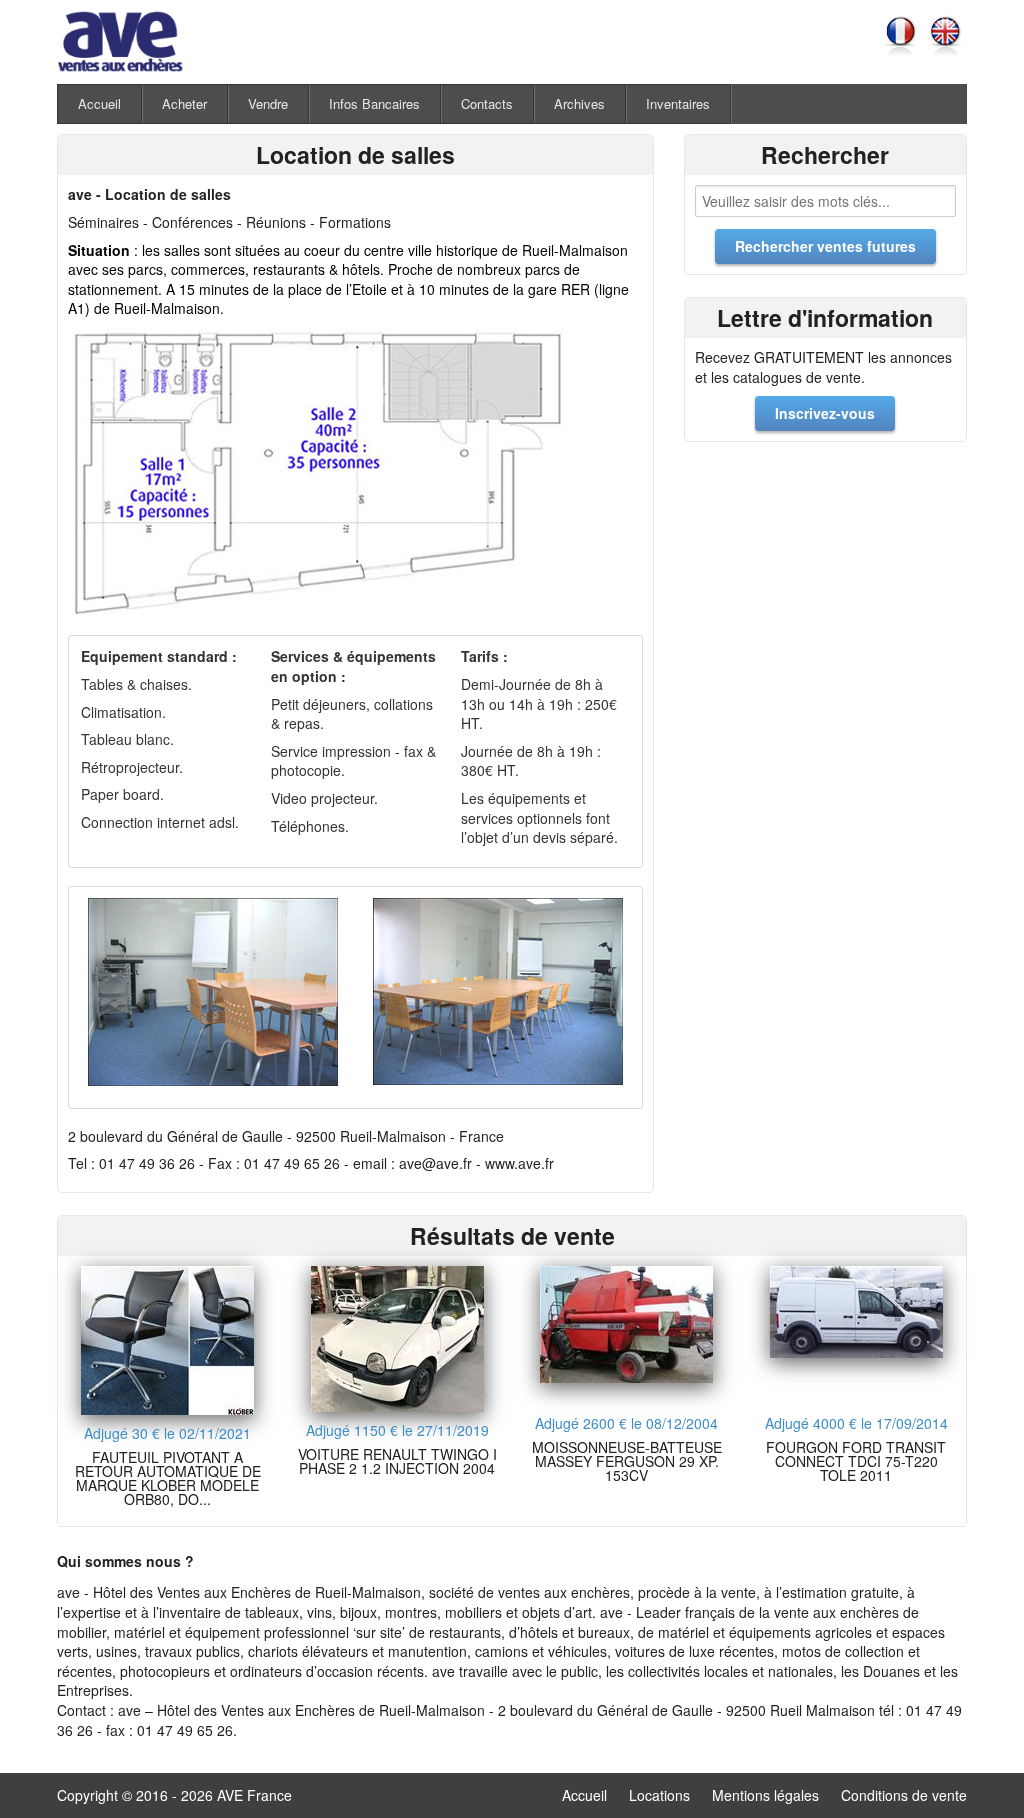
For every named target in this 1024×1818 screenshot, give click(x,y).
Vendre (268, 103)
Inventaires (678, 103)
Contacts (487, 103)
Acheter (184, 103)
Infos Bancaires (374, 103)
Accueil (99, 103)
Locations (659, 1795)
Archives (579, 103)
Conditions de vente (904, 1795)
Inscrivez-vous (825, 413)
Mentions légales (765, 1795)
